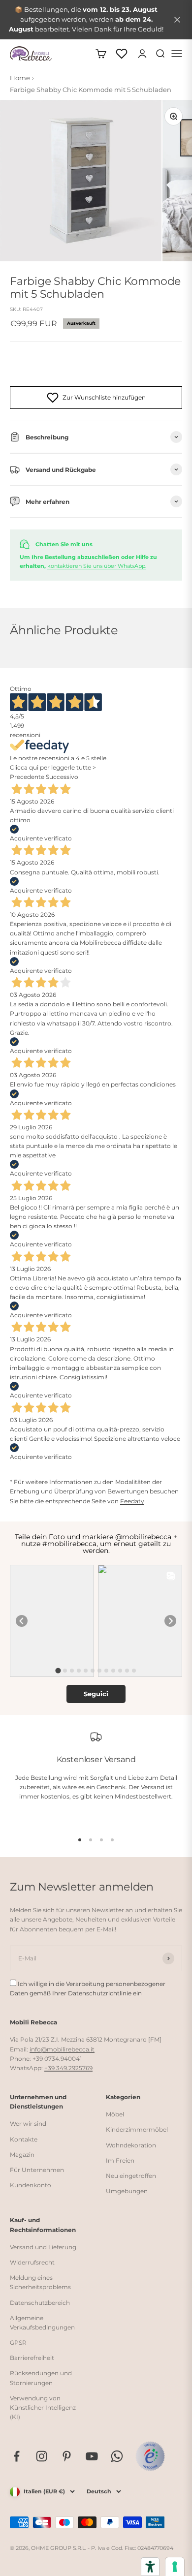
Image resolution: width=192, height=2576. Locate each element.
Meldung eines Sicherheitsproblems (40, 2282)
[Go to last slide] (22, 1621)
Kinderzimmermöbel (137, 2129)
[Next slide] (170, 1621)
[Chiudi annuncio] (177, 20)
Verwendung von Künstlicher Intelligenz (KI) (43, 2407)
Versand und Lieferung (43, 2247)
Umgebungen (127, 2191)
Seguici (96, 1694)
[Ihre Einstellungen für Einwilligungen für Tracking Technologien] (175, 2567)
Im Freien (120, 2160)
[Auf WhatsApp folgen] (117, 2456)
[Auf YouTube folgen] (92, 2456)
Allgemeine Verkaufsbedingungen (42, 2323)
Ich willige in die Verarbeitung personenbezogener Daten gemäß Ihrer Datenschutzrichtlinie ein (88, 1988)
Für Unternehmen (37, 2170)
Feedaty (132, 1501)
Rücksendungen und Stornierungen (41, 2378)
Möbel (115, 2114)
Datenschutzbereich (40, 2303)
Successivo (62, 777)
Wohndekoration (131, 2145)
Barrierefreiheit (32, 2358)
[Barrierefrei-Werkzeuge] (150, 2567)
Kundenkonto (31, 2185)
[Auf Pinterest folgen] (67, 2456)
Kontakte (24, 2139)
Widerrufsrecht (32, 2262)
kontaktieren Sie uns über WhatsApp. (97, 566)
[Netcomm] (150, 2456)
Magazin (22, 2155)
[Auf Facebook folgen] (16, 2456)
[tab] (58, 1670)
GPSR (18, 2343)
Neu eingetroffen (131, 2176)
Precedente (27, 777)
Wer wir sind (28, 2124)
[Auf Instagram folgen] (42, 2456)
